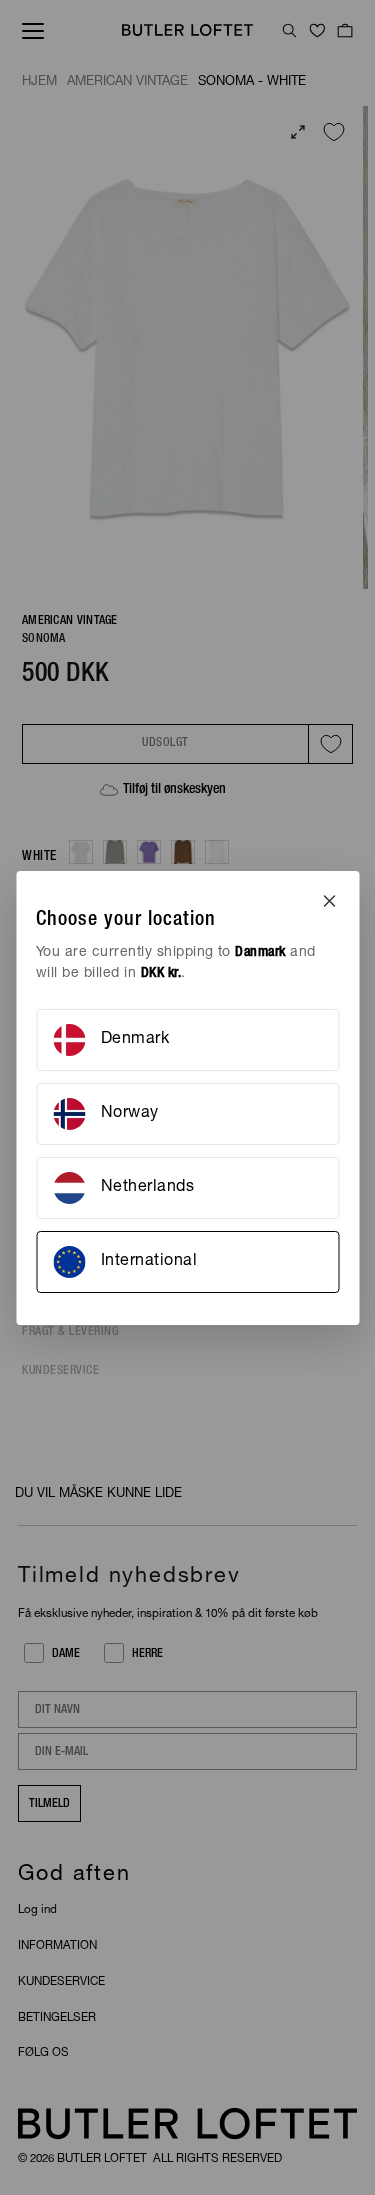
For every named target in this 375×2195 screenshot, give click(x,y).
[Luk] (329, 901)
